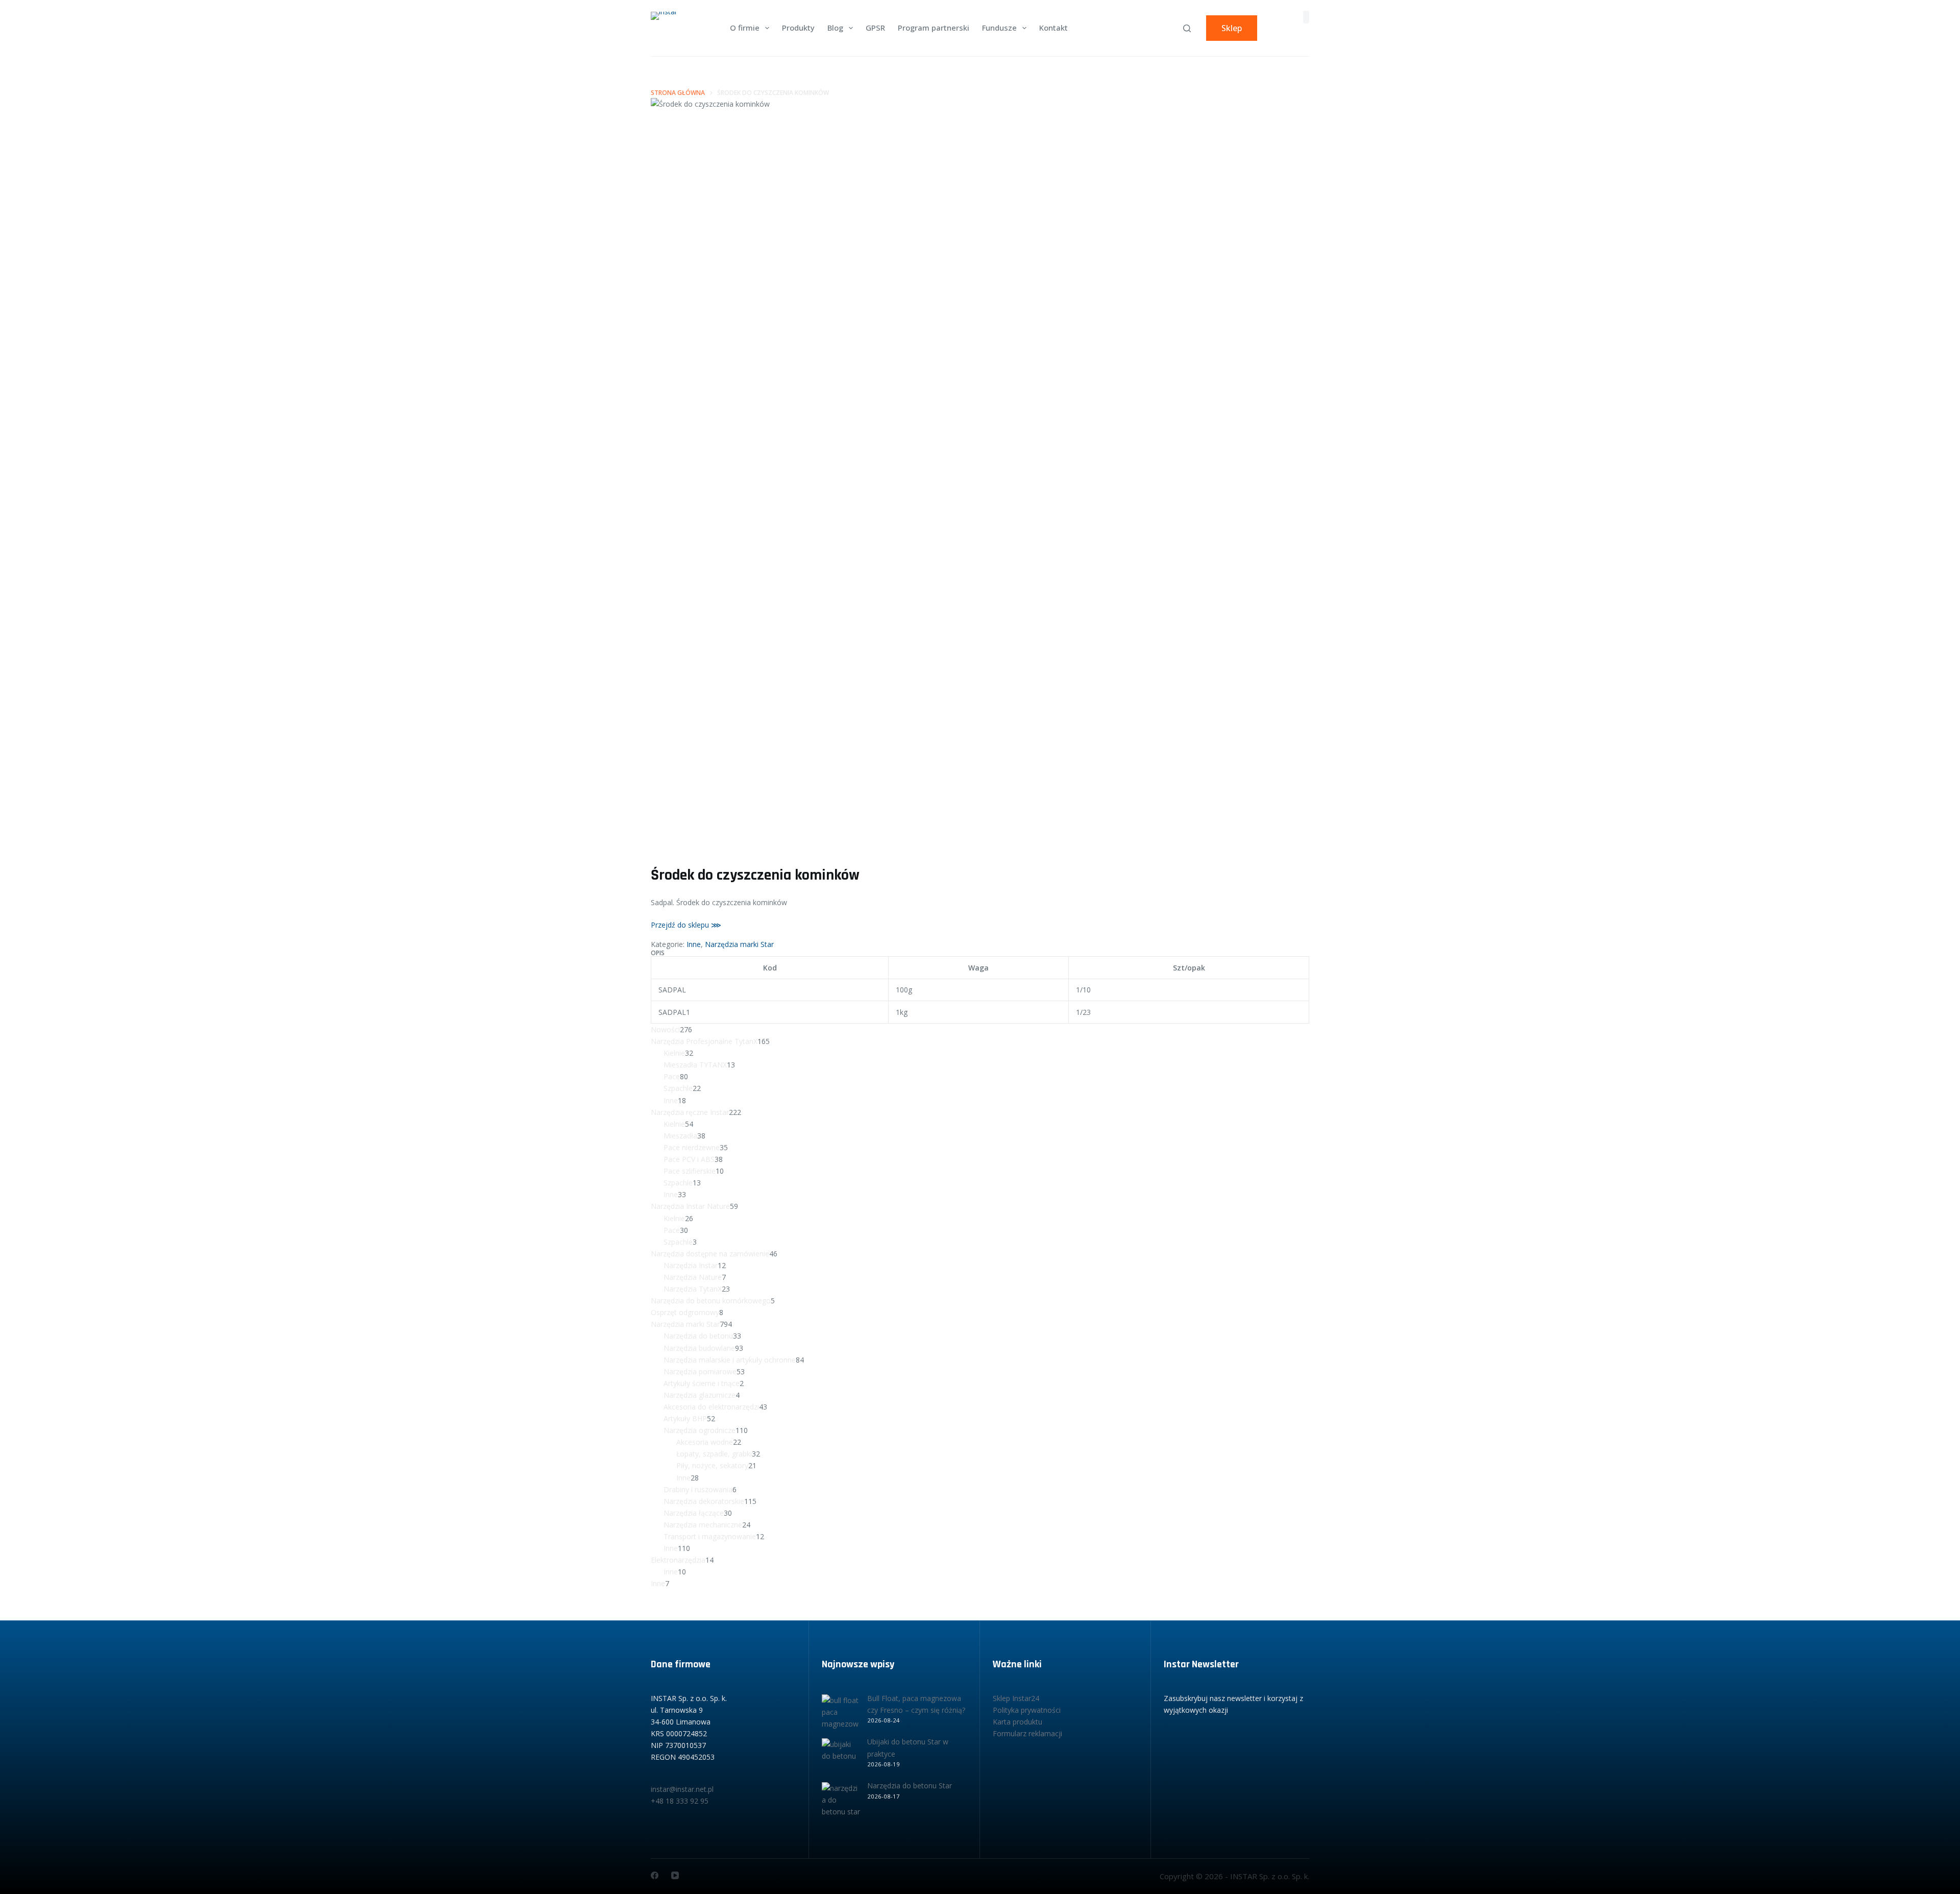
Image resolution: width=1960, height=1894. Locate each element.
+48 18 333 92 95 (680, 1801)
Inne (694, 944)
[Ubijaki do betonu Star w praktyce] (841, 1757)
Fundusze (999, 28)
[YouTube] (675, 1875)
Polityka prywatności (1027, 1710)
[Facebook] (655, 1875)
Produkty (798, 28)
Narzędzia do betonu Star (910, 1786)
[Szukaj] (1187, 28)
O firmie (745, 28)
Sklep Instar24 (1016, 1698)
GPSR (875, 28)
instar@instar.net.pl (682, 1789)
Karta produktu (1018, 1722)
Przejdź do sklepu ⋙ (686, 925)
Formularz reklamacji (1027, 1733)
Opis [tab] (658, 953)
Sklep (1232, 28)
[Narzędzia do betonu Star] (841, 1801)
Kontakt (1053, 28)
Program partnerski (934, 28)
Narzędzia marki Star (739, 944)
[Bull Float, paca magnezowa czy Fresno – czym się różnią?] (841, 1714)
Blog (835, 28)
